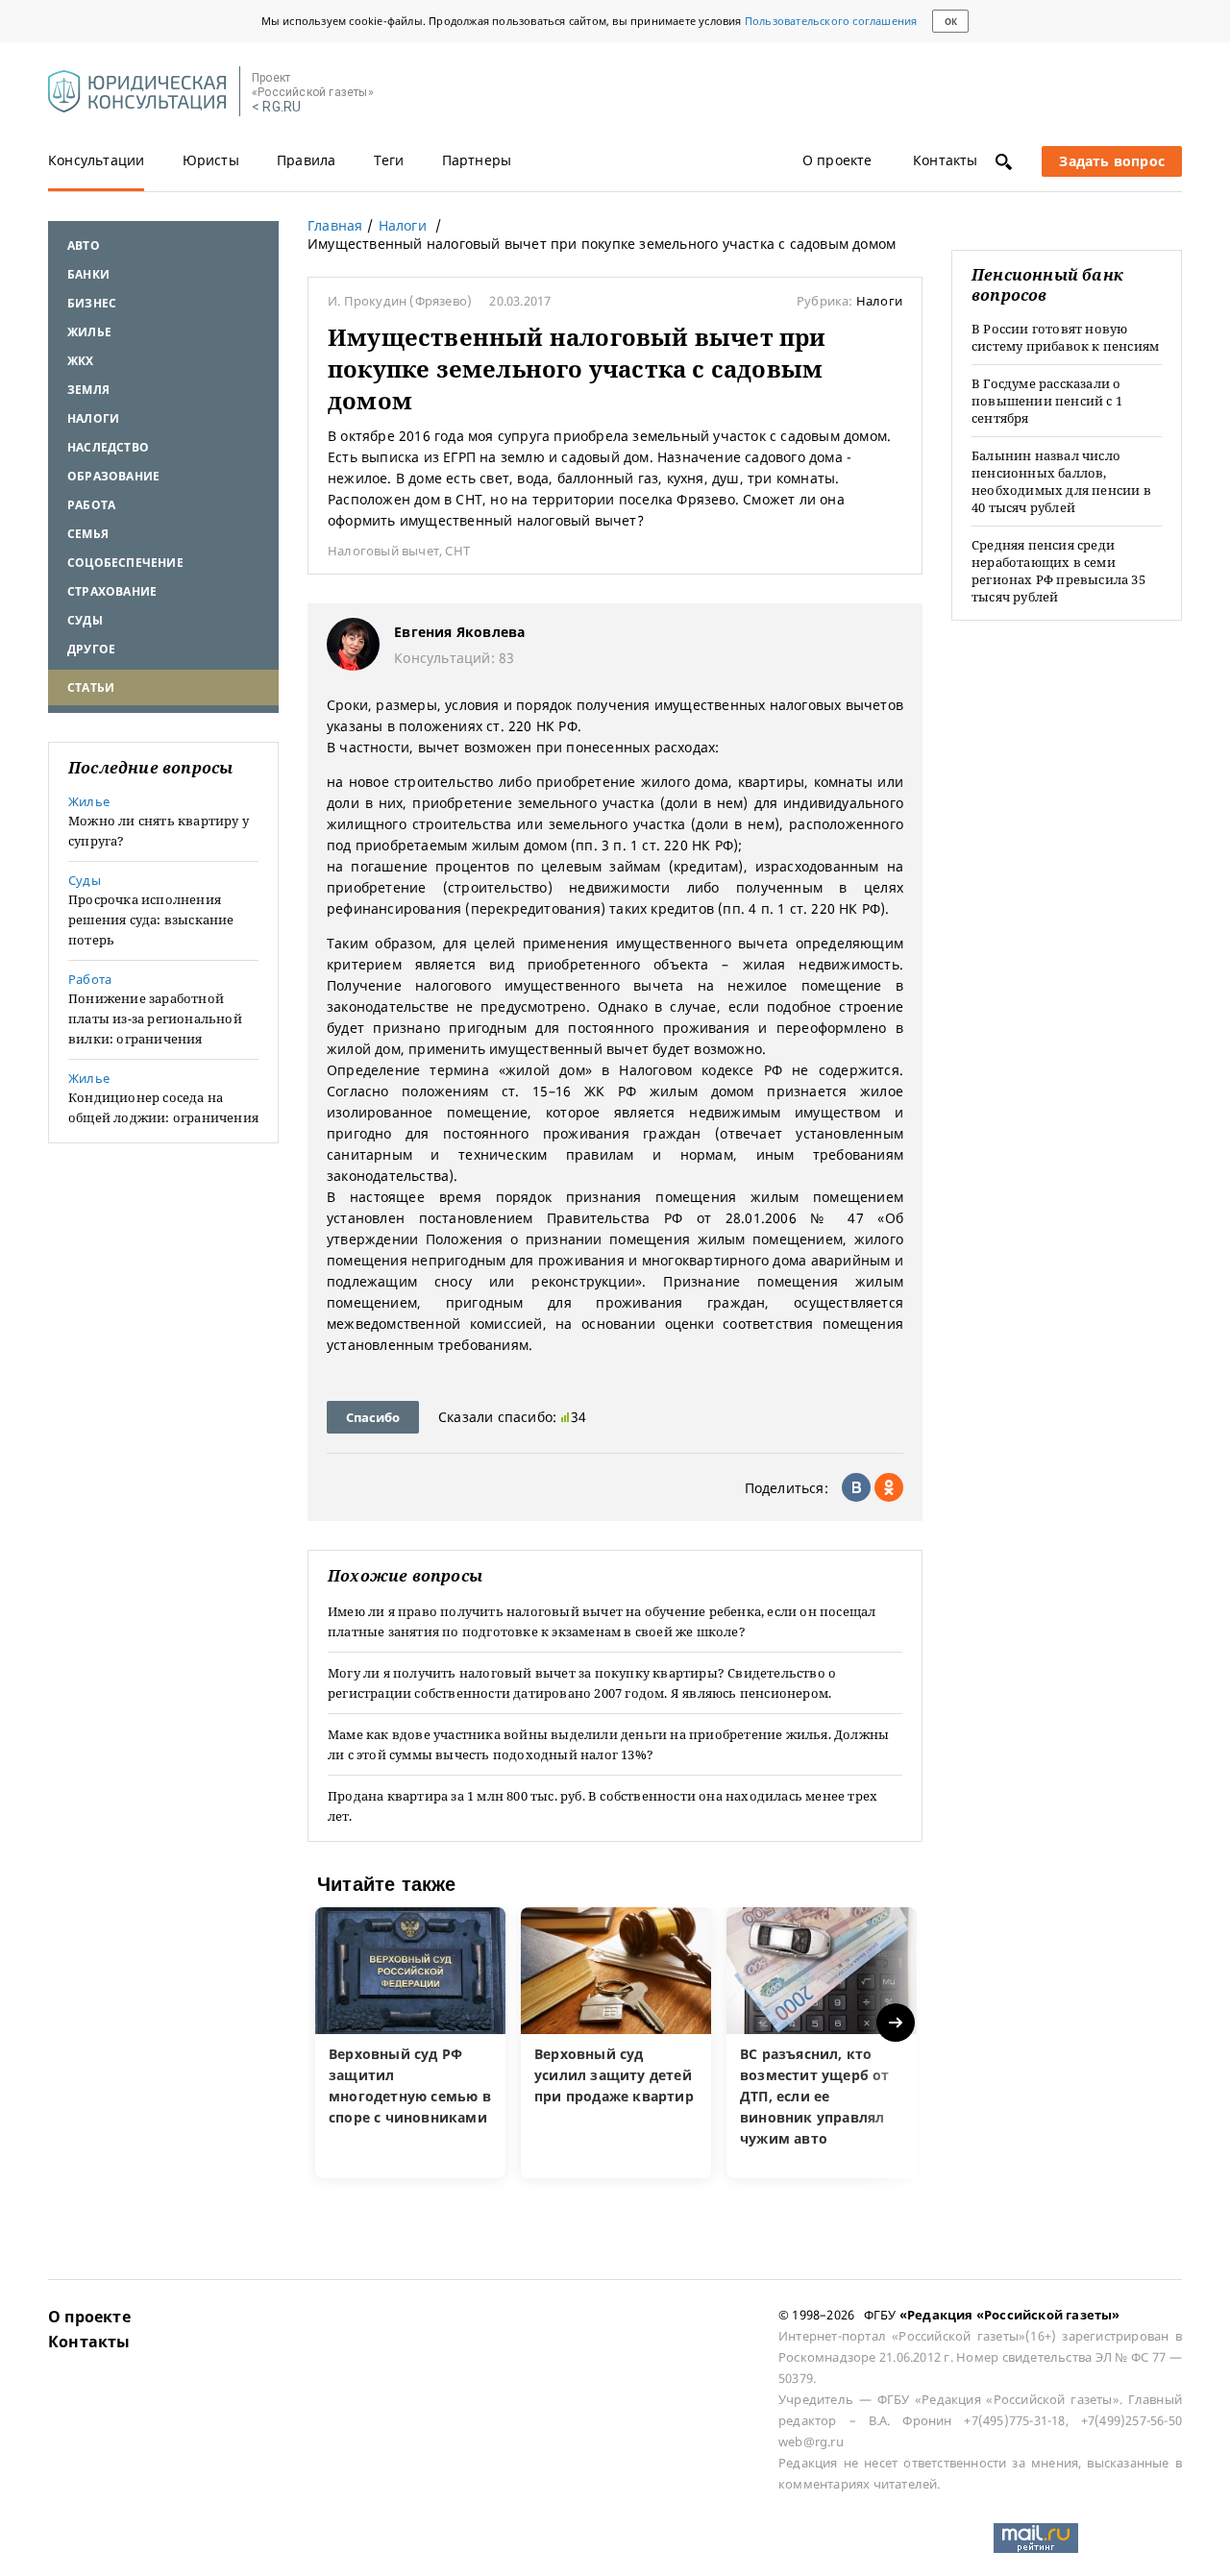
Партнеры (477, 160)
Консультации (96, 160)
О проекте (837, 160)
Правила (306, 160)
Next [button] (897, 2023)
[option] (410, 2043)
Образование (113, 476)
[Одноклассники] (889, 1487)
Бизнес (92, 303)
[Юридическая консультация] (137, 92)
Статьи (91, 687)
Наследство (108, 447)
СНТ (457, 551)
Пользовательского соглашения (831, 21)
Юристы (211, 160)
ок (951, 22)
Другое (91, 649)
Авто (84, 245)
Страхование (112, 591)
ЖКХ (81, 361)
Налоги (93, 418)
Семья (88, 534)
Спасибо (373, 1417)
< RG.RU (276, 107)
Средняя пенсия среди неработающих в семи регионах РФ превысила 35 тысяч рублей (1058, 571)
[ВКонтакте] (856, 1487)
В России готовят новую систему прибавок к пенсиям (1065, 337)
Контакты (946, 160)
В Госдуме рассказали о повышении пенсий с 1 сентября (1047, 401)
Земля (88, 390)
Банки (88, 274)
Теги (389, 160)
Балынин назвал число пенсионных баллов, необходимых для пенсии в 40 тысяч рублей (1061, 481)
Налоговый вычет (383, 551)
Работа (91, 505)
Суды (85, 620)
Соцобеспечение (125, 563)
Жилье (89, 332)
